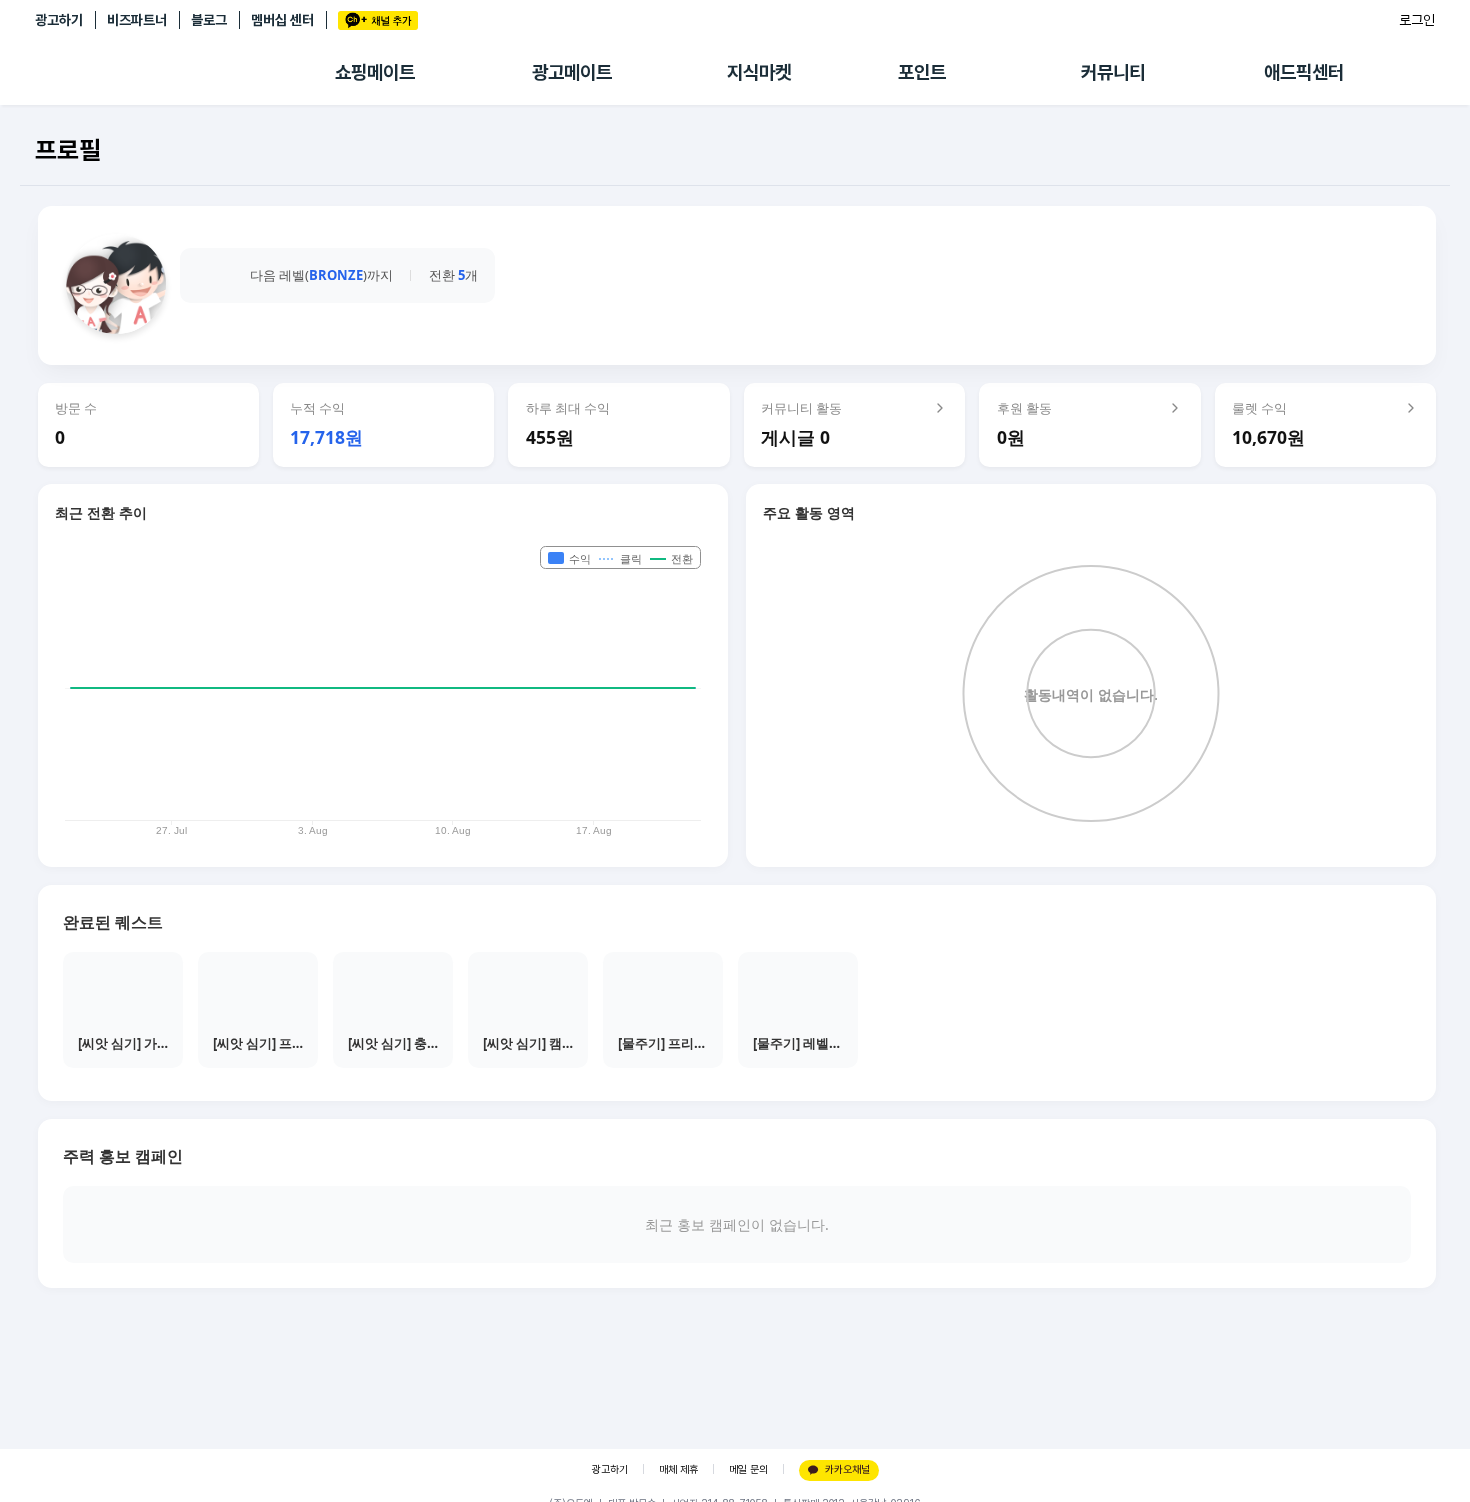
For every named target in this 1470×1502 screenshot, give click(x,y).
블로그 (209, 20)
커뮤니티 (1113, 72)
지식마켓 (759, 72)
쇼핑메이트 (375, 72)
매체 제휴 (678, 1469)
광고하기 (59, 20)
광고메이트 (572, 72)
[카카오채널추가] (378, 20)
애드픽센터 (1304, 72)
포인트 (922, 72)
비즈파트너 (137, 20)
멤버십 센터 (282, 20)
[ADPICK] (185, 73)
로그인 (1417, 20)
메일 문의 (748, 1469)
